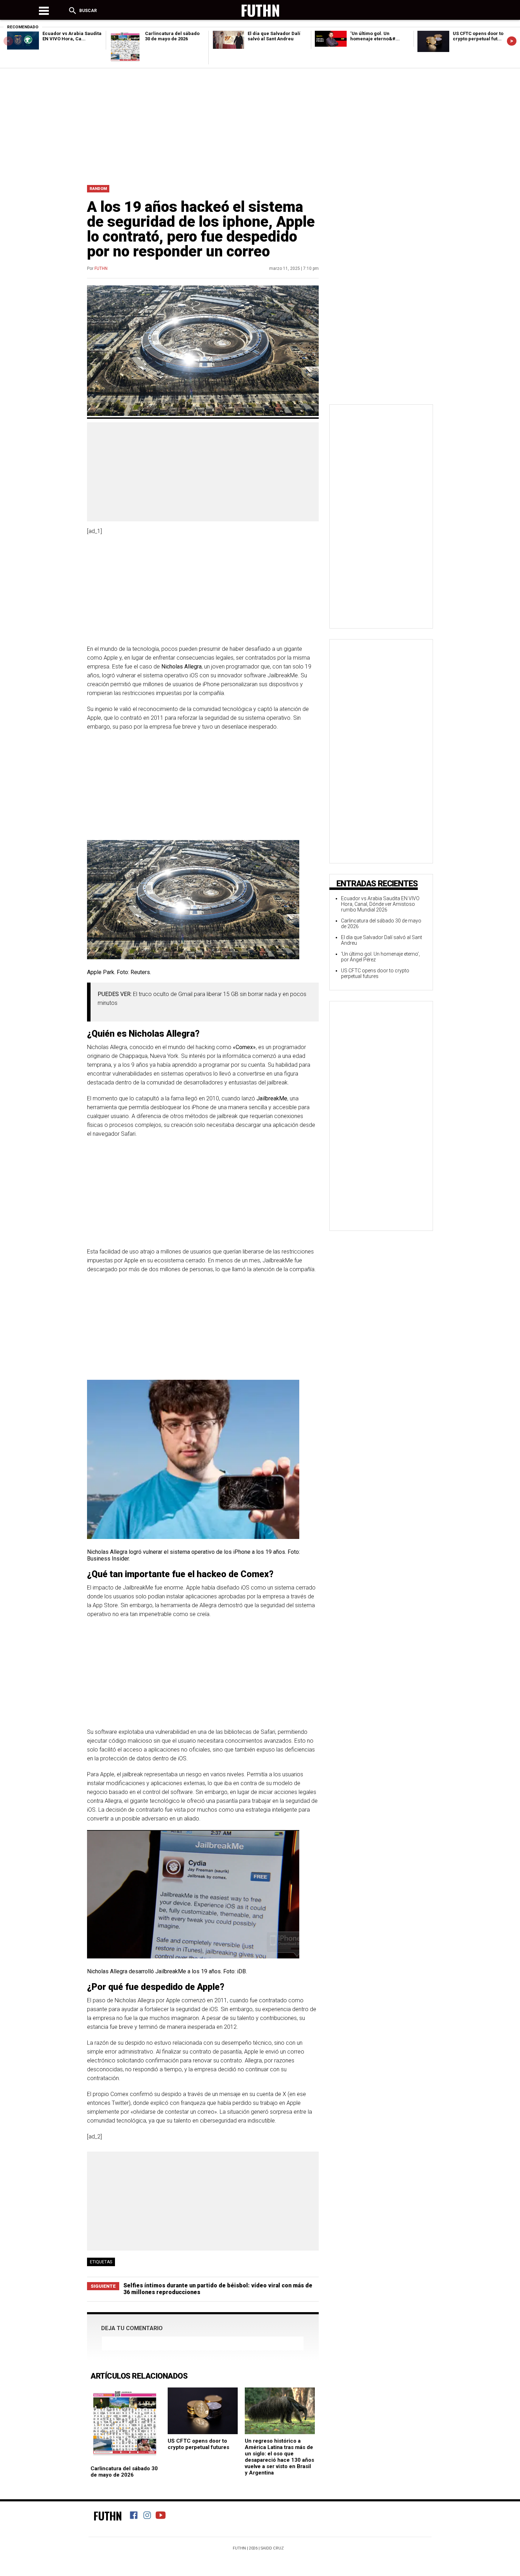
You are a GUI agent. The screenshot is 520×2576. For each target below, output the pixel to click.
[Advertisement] (260, 125)
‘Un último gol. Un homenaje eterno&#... (375, 36)
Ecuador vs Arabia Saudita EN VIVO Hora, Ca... (72, 36)
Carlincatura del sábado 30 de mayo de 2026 (172, 36)
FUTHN (101, 268)
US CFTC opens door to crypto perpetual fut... (478, 36)
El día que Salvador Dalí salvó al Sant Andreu (274, 36)
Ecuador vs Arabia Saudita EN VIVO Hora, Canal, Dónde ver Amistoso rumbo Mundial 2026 (380, 904)
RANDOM (98, 189)
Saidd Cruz (272, 2548)
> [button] (512, 41)
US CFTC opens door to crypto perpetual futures (198, 2444)
